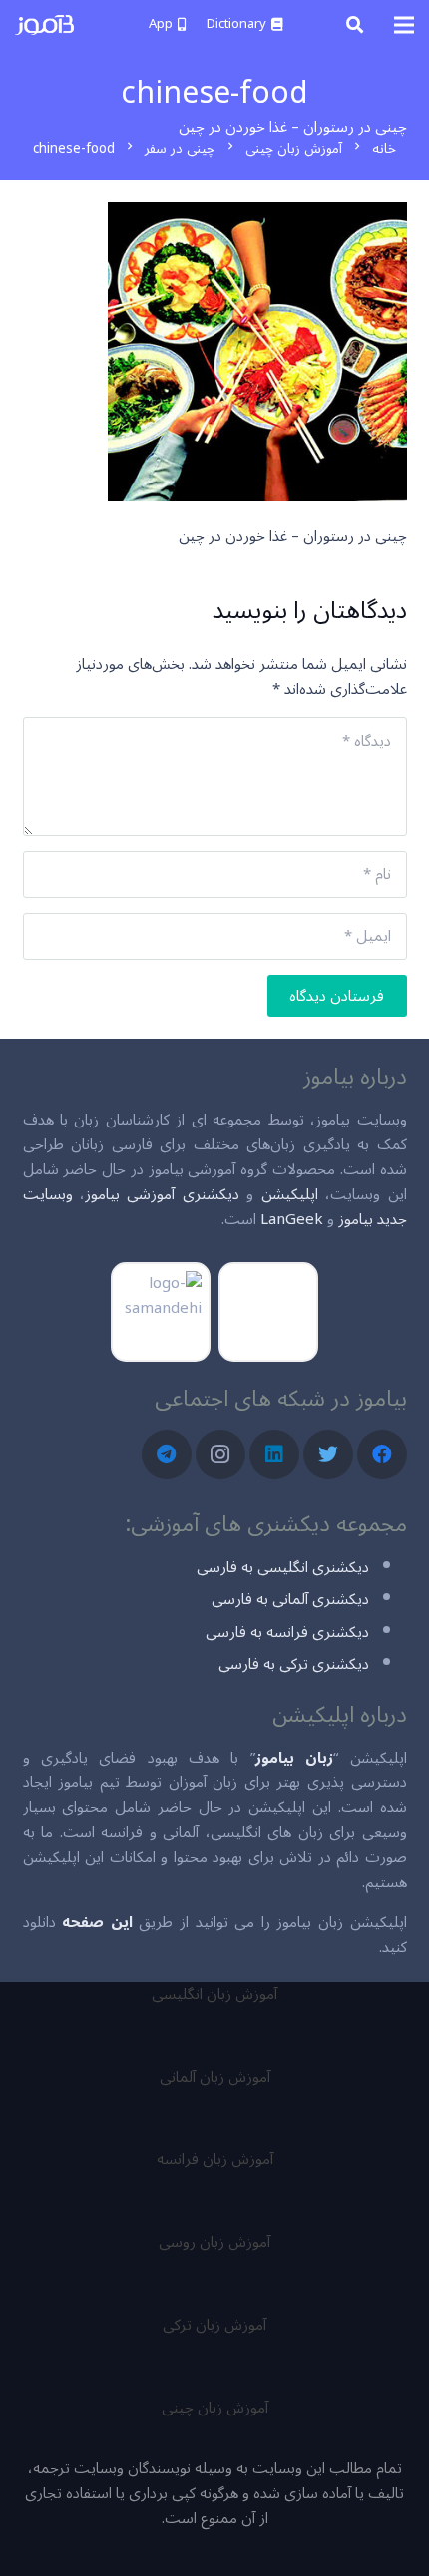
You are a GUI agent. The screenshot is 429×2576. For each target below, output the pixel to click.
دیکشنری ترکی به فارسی (294, 1664)
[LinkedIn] (274, 1454)
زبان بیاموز (294, 1758)
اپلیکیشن (290, 1194)
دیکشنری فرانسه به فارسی (287, 1632)
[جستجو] (355, 25)
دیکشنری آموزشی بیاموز (162, 1194)
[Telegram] (167, 1454)
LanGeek (292, 1219)
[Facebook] (382, 1454)
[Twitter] (328, 1454)
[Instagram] (220, 1454)
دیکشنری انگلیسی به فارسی (283, 1567)
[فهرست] (404, 25)
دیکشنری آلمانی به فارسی (290, 1599)
